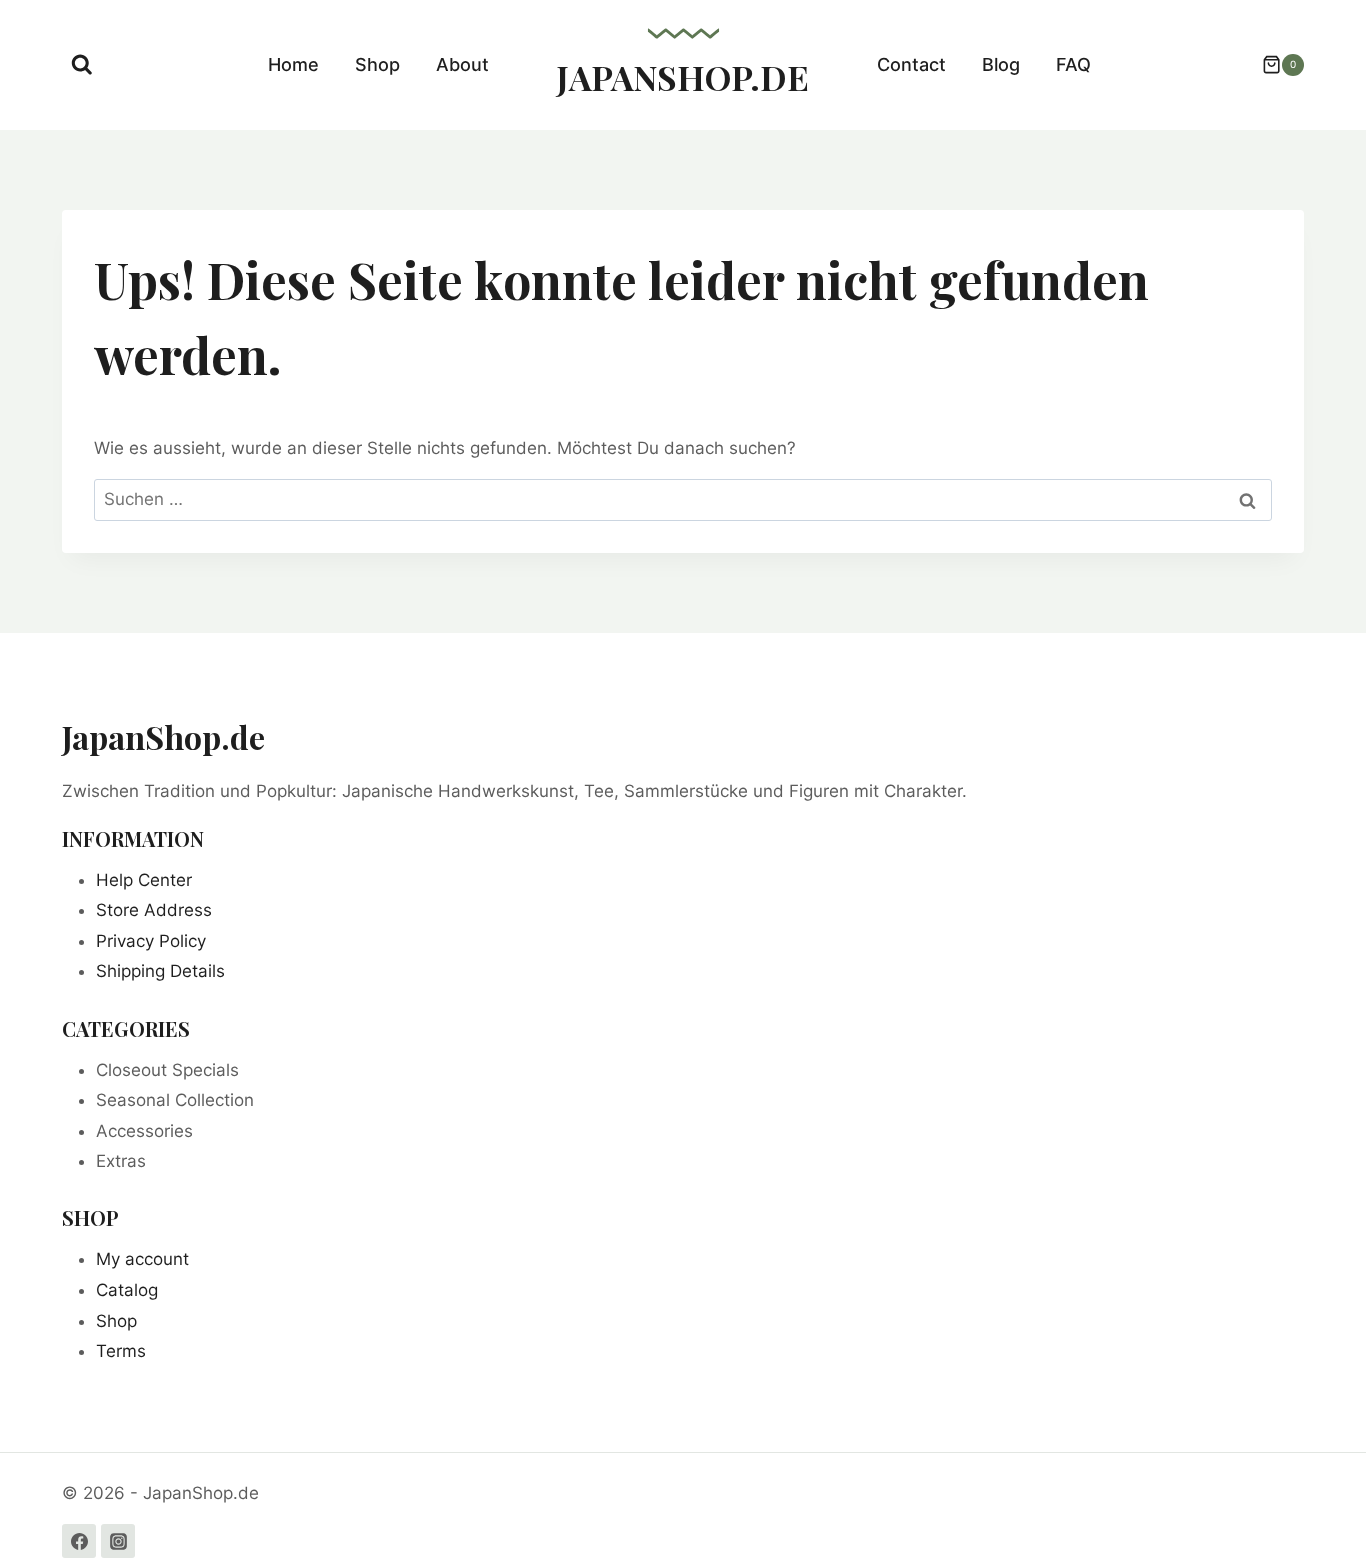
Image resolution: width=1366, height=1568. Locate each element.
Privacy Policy (151, 941)
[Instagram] (118, 1541)
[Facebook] (79, 1541)
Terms (121, 1351)
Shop (377, 64)
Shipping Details (160, 971)
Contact (911, 64)
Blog (1001, 64)
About (462, 64)
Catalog (127, 1290)
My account (142, 1259)
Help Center (144, 880)
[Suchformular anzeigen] (82, 65)
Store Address (154, 910)
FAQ (1073, 64)
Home (293, 64)
